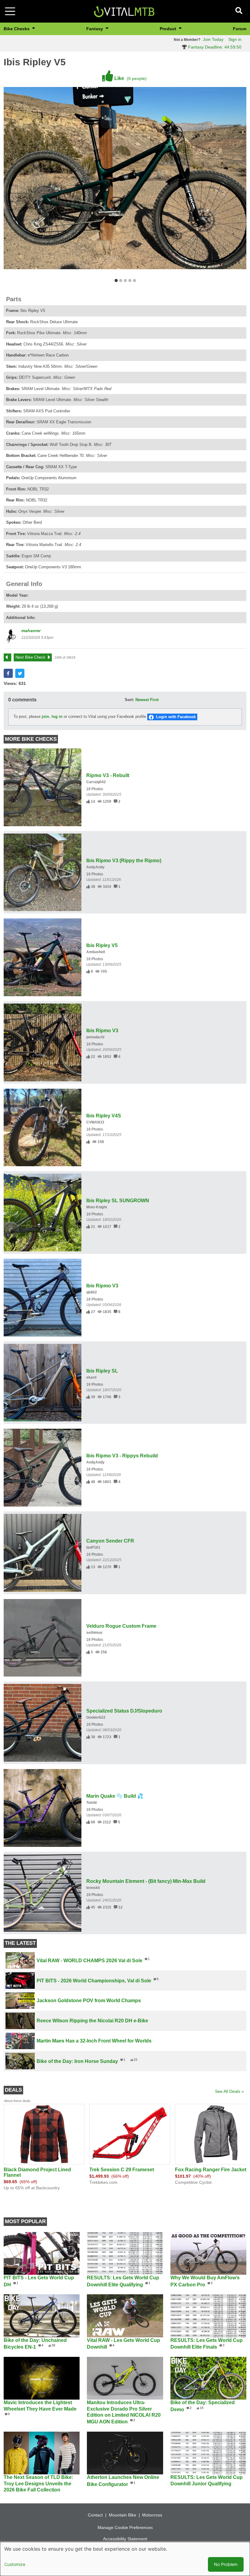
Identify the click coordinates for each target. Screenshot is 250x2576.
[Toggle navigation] (10, 11)
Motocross (152, 2515)
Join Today (213, 39)
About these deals (17, 2101)
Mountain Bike (123, 2515)
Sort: (129, 700)
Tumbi (91, 1803)
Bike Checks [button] (17, 29)
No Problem (226, 2564)
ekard (91, 1377)
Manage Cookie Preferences (125, 2527)
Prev (10, 657)
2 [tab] (121, 281)
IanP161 (93, 1547)
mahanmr (31, 631)
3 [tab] (125, 281)
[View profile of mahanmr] (11, 636)
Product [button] (169, 29)
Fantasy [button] (95, 29)
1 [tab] (116, 281)
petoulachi (95, 1037)
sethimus (94, 1633)
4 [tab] (130, 281)
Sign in (235, 39)
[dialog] (125, 2559)
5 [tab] (134, 281)
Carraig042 (96, 782)
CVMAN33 (95, 1122)
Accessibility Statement (125, 2539)
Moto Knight (97, 1207)
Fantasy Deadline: (214, 47)
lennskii (93, 1888)
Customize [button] (15, 2564)
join (45, 716)
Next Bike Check (30, 657)
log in (57, 716)
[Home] (124, 11)
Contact (95, 2515)
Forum (240, 29)
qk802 (92, 1292)
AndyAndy (95, 867)
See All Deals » (229, 2091)
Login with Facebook (176, 717)
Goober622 (96, 1717)
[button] (8, 673)
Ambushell (96, 952)
